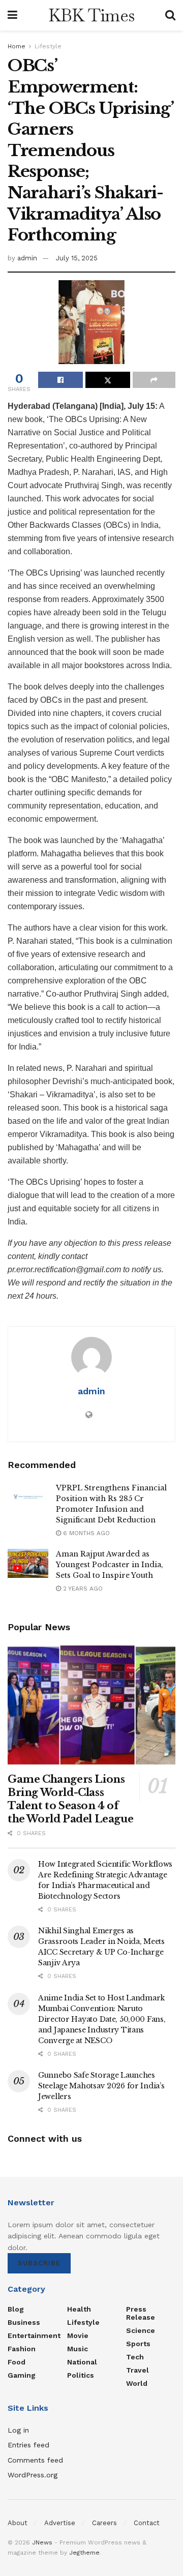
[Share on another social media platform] (154, 380)
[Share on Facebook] (60, 380)
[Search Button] (170, 15)
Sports (138, 2344)
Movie (78, 2335)
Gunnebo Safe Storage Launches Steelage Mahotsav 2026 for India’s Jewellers (101, 2086)
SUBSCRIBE (39, 2263)
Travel (138, 2370)
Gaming (22, 2375)
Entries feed (28, 2445)
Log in (18, 2430)
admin (27, 258)
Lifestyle (48, 46)
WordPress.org (33, 2475)
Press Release (141, 2313)
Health (79, 2309)
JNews (42, 2542)
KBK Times (91, 15)
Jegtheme (84, 2553)
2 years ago (82, 1589)
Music (78, 2349)
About (18, 2523)
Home (17, 46)
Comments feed (35, 2460)
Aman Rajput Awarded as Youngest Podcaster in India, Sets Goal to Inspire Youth (110, 1565)
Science (141, 2330)
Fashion (22, 2349)
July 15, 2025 (77, 258)
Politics (81, 2375)
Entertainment (34, 2335)
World (137, 2383)
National (82, 2362)
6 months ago (85, 1533)
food (17, 2362)
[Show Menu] (12, 15)
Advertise (60, 2523)
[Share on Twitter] (108, 380)
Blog (16, 2309)
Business (24, 2322)
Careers (104, 2523)
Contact (147, 2523)
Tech (135, 2357)
